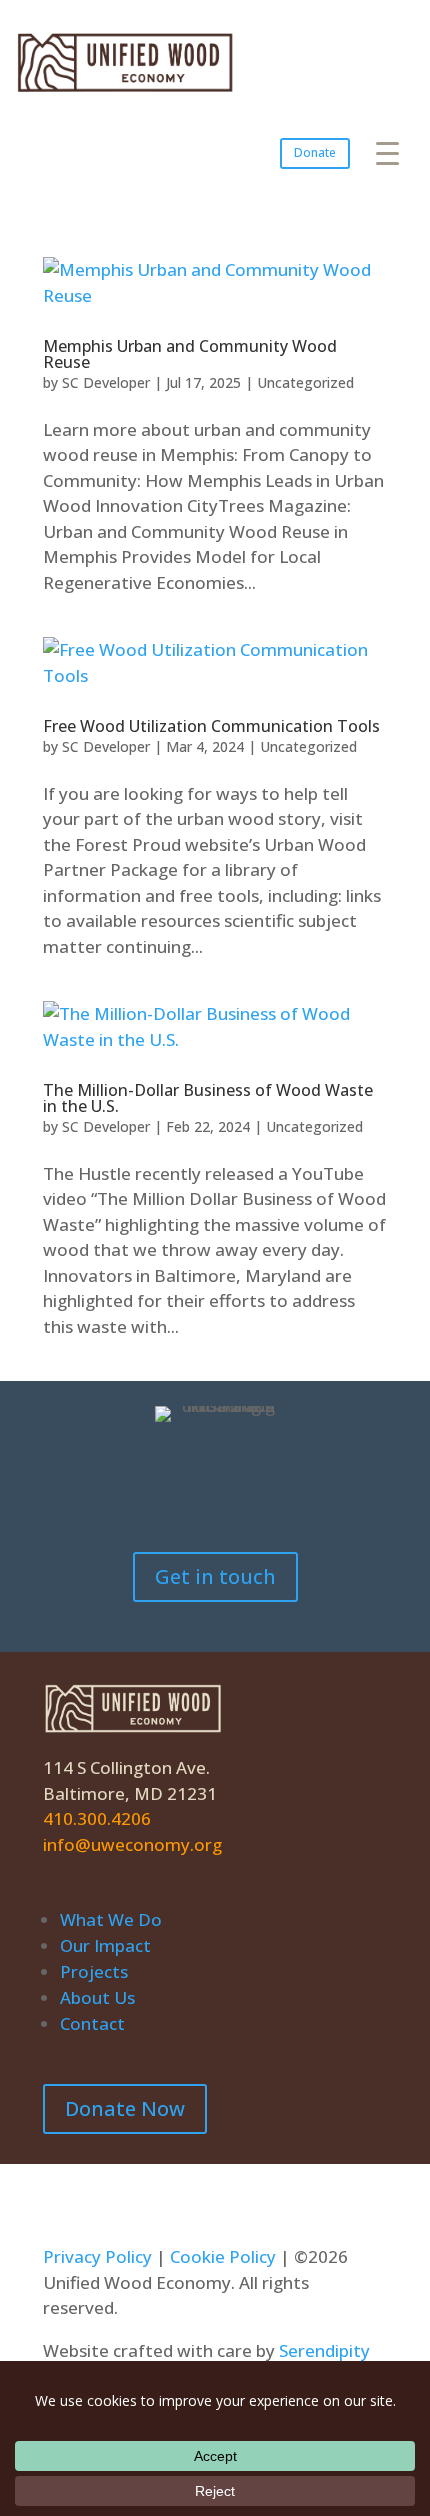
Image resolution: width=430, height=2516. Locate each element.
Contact (92, 2023)
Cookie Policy (223, 2256)
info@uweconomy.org (132, 1844)
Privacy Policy (97, 2256)
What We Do (111, 1919)
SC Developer (106, 382)
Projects (94, 1971)
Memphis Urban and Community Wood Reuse (190, 354)
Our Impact (105, 1945)
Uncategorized (305, 382)
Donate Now (125, 2108)
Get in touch (215, 1576)
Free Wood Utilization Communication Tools (211, 726)
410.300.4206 (97, 1818)
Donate (315, 152)
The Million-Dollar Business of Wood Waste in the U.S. (208, 1098)
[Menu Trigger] (387, 152)
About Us (97, 1997)
